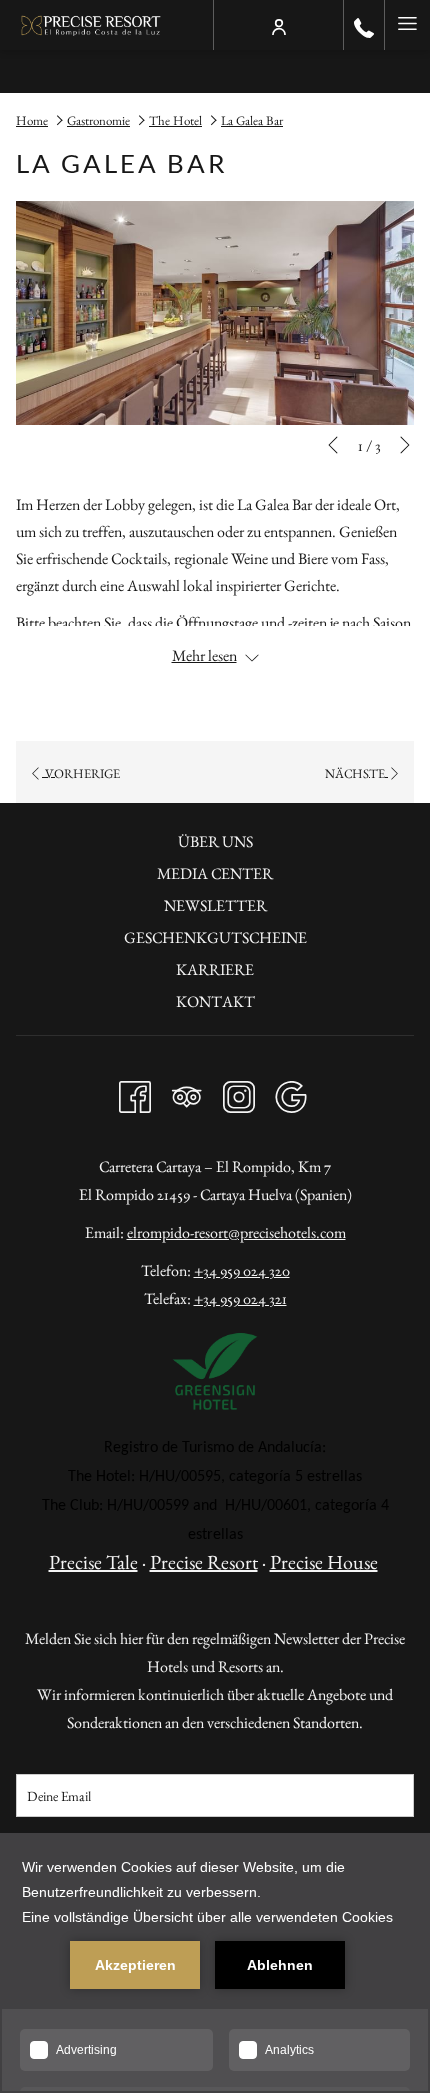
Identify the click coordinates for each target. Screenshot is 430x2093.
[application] (215, 1963)
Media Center (215, 873)
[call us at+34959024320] (364, 25)
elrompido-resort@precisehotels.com (236, 1232)
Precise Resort (204, 1562)
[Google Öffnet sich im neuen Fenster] (291, 1091)
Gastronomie (98, 120)
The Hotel (175, 120)
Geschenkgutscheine (215, 937)
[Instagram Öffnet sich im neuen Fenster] (239, 1091)
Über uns (215, 841)
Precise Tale (93, 1562)
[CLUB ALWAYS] (279, 25)
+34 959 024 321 (240, 1298)
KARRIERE (215, 969)
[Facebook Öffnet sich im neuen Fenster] (135, 1091)
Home (32, 120)
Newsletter (215, 905)
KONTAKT (215, 1001)
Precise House (324, 1562)
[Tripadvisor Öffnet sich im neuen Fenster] (187, 1091)
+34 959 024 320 (242, 1270)
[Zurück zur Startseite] (91, 25)
